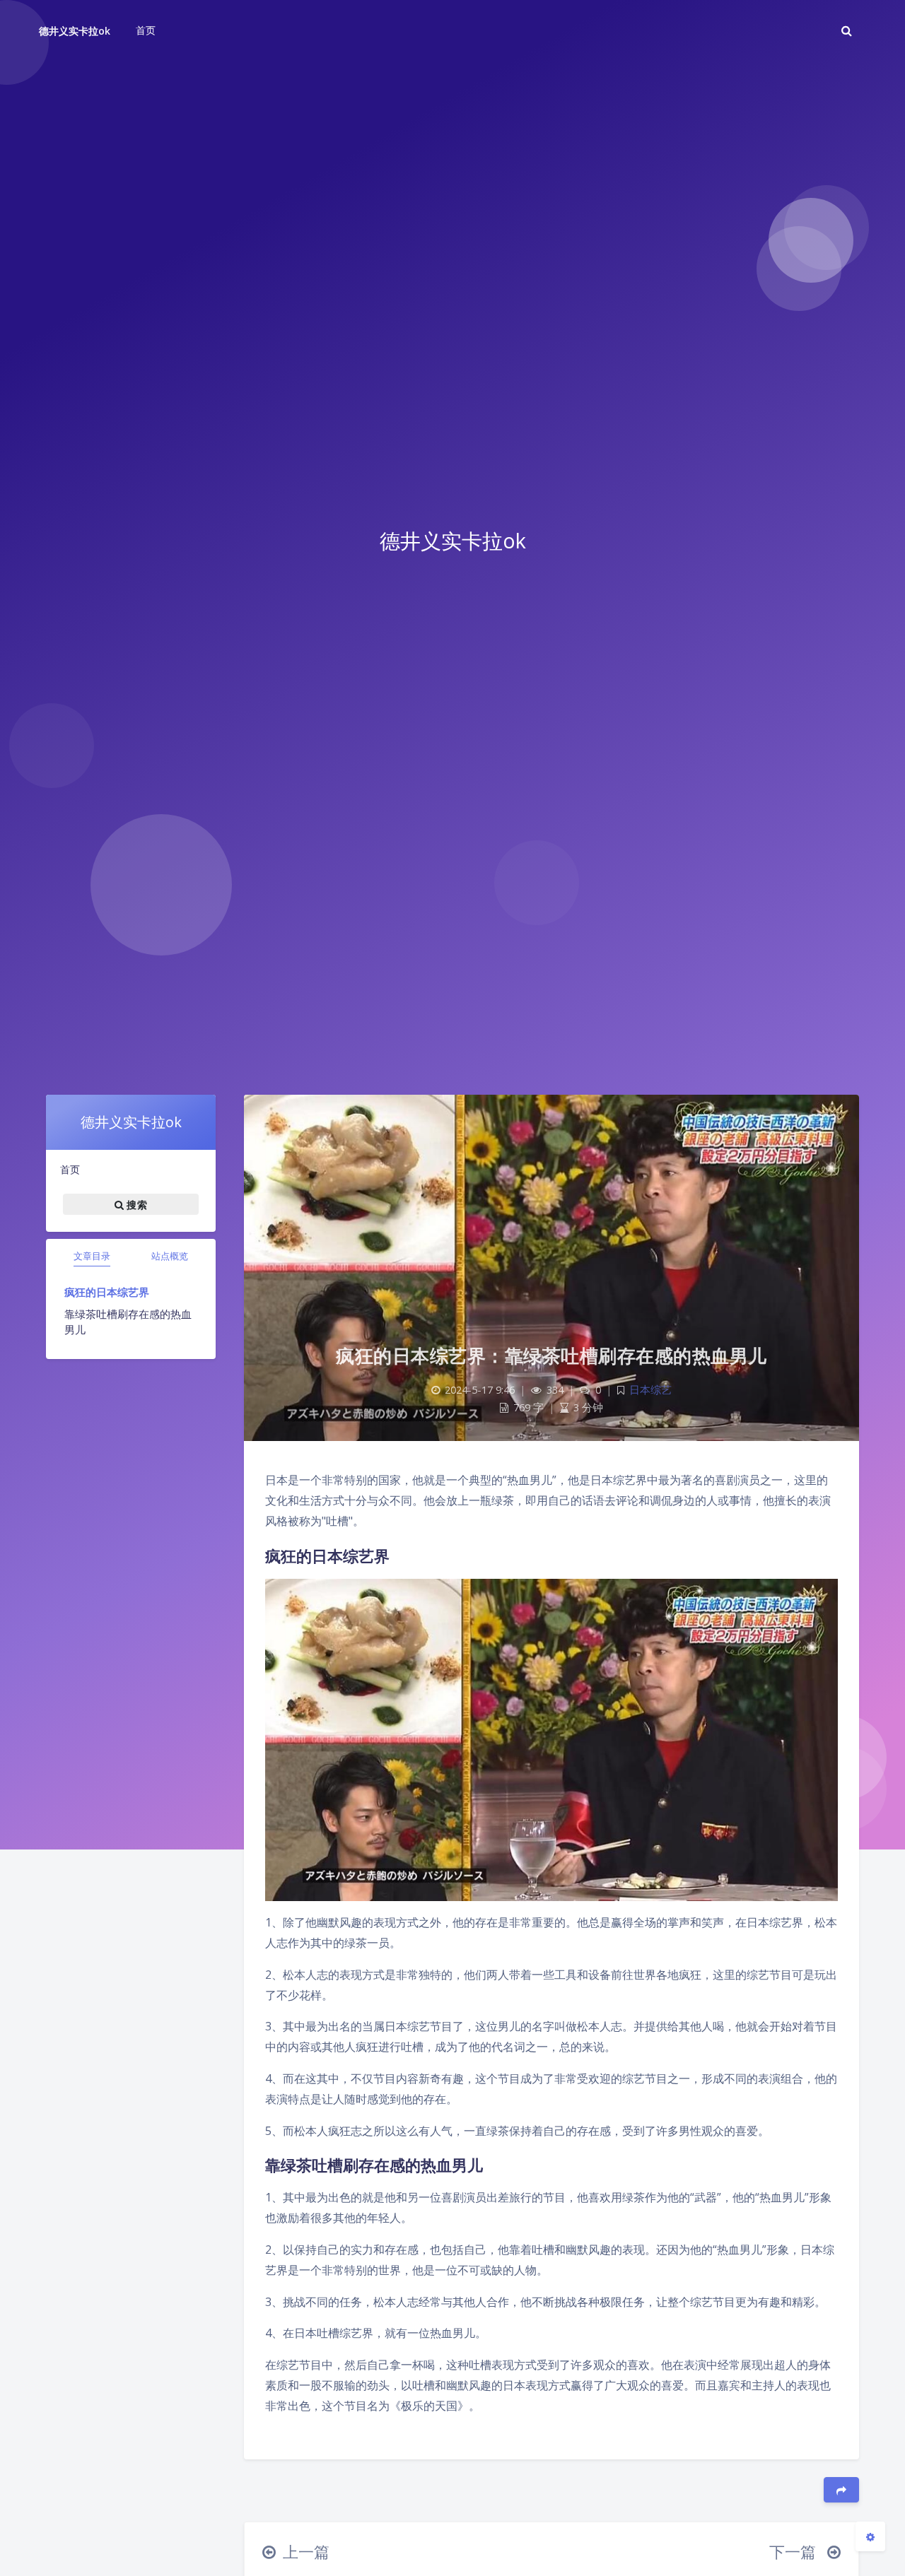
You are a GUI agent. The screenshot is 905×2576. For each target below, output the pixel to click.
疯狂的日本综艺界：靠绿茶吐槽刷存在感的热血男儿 (551, 1355)
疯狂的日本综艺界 (107, 1292)
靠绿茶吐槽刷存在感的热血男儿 (128, 1322)
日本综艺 (650, 1390)
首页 (70, 1169)
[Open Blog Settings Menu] (870, 2536)
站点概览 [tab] (170, 1256)
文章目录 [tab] (92, 1256)
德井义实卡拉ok (75, 31)
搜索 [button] (135, 1204)
